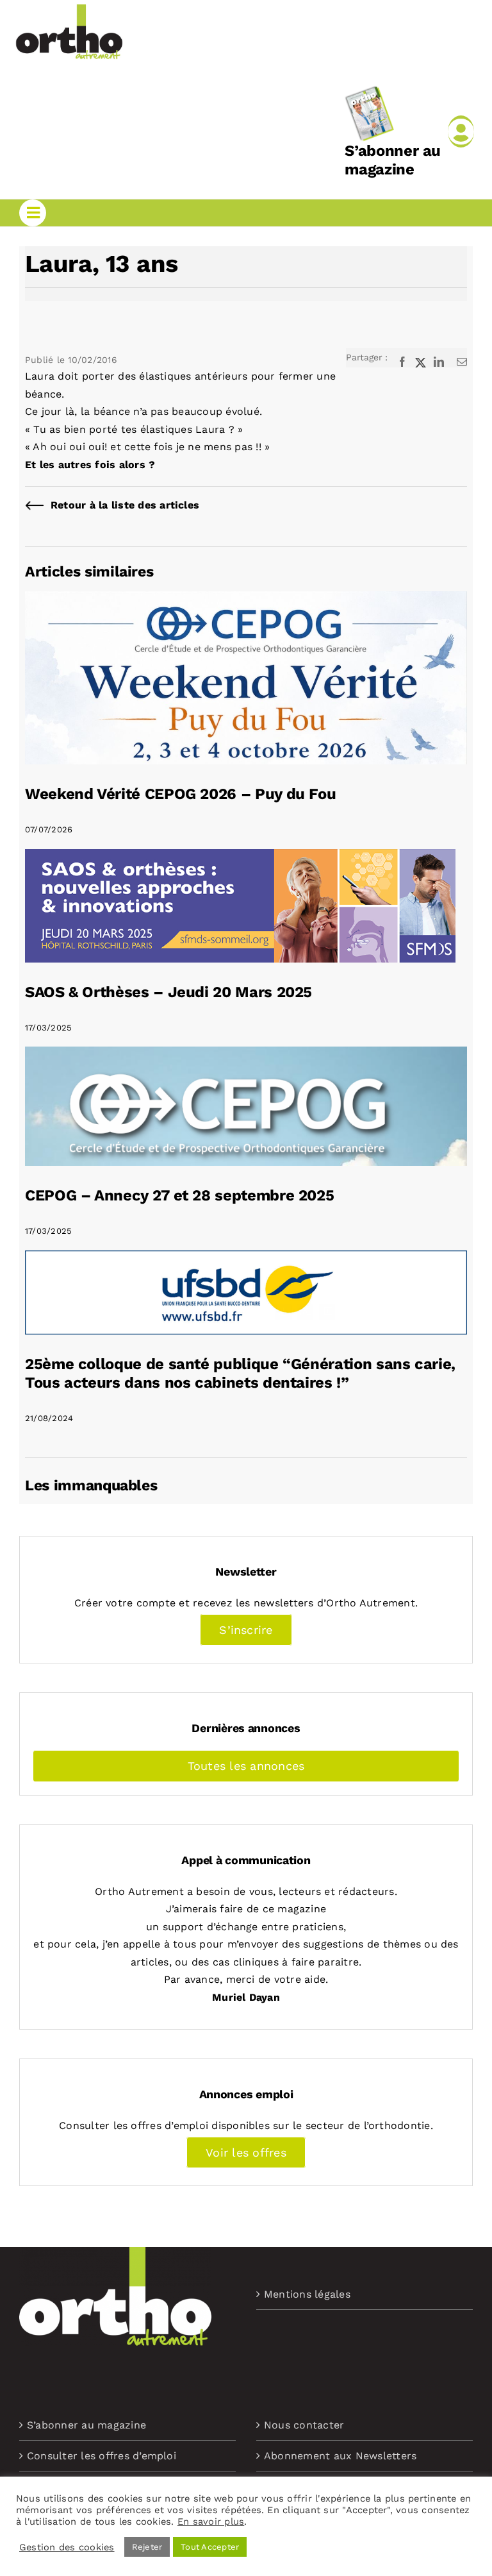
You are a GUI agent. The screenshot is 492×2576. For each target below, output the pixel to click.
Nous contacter (304, 2425)
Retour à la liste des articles (125, 505)
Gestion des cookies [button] (67, 2547)
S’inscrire (246, 1630)
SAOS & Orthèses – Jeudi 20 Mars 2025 (168, 992)
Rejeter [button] (147, 2547)
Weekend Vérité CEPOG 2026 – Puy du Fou (180, 794)
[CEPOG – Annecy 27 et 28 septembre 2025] (246, 1055)
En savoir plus (211, 2521)
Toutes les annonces (246, 1766)
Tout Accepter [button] (210, 2547)
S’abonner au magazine (393, 160)
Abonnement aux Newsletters (340, 2456)
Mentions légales (307, 2294)
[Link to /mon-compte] (461, 131)
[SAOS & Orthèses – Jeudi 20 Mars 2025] (240, 858)
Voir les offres (246, 2152)
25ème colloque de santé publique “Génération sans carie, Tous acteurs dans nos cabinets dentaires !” (240, 1373)
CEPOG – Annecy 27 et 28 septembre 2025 (179, 1195)
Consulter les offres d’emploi (102, 2456)
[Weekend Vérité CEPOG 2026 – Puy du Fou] (246, 600)
